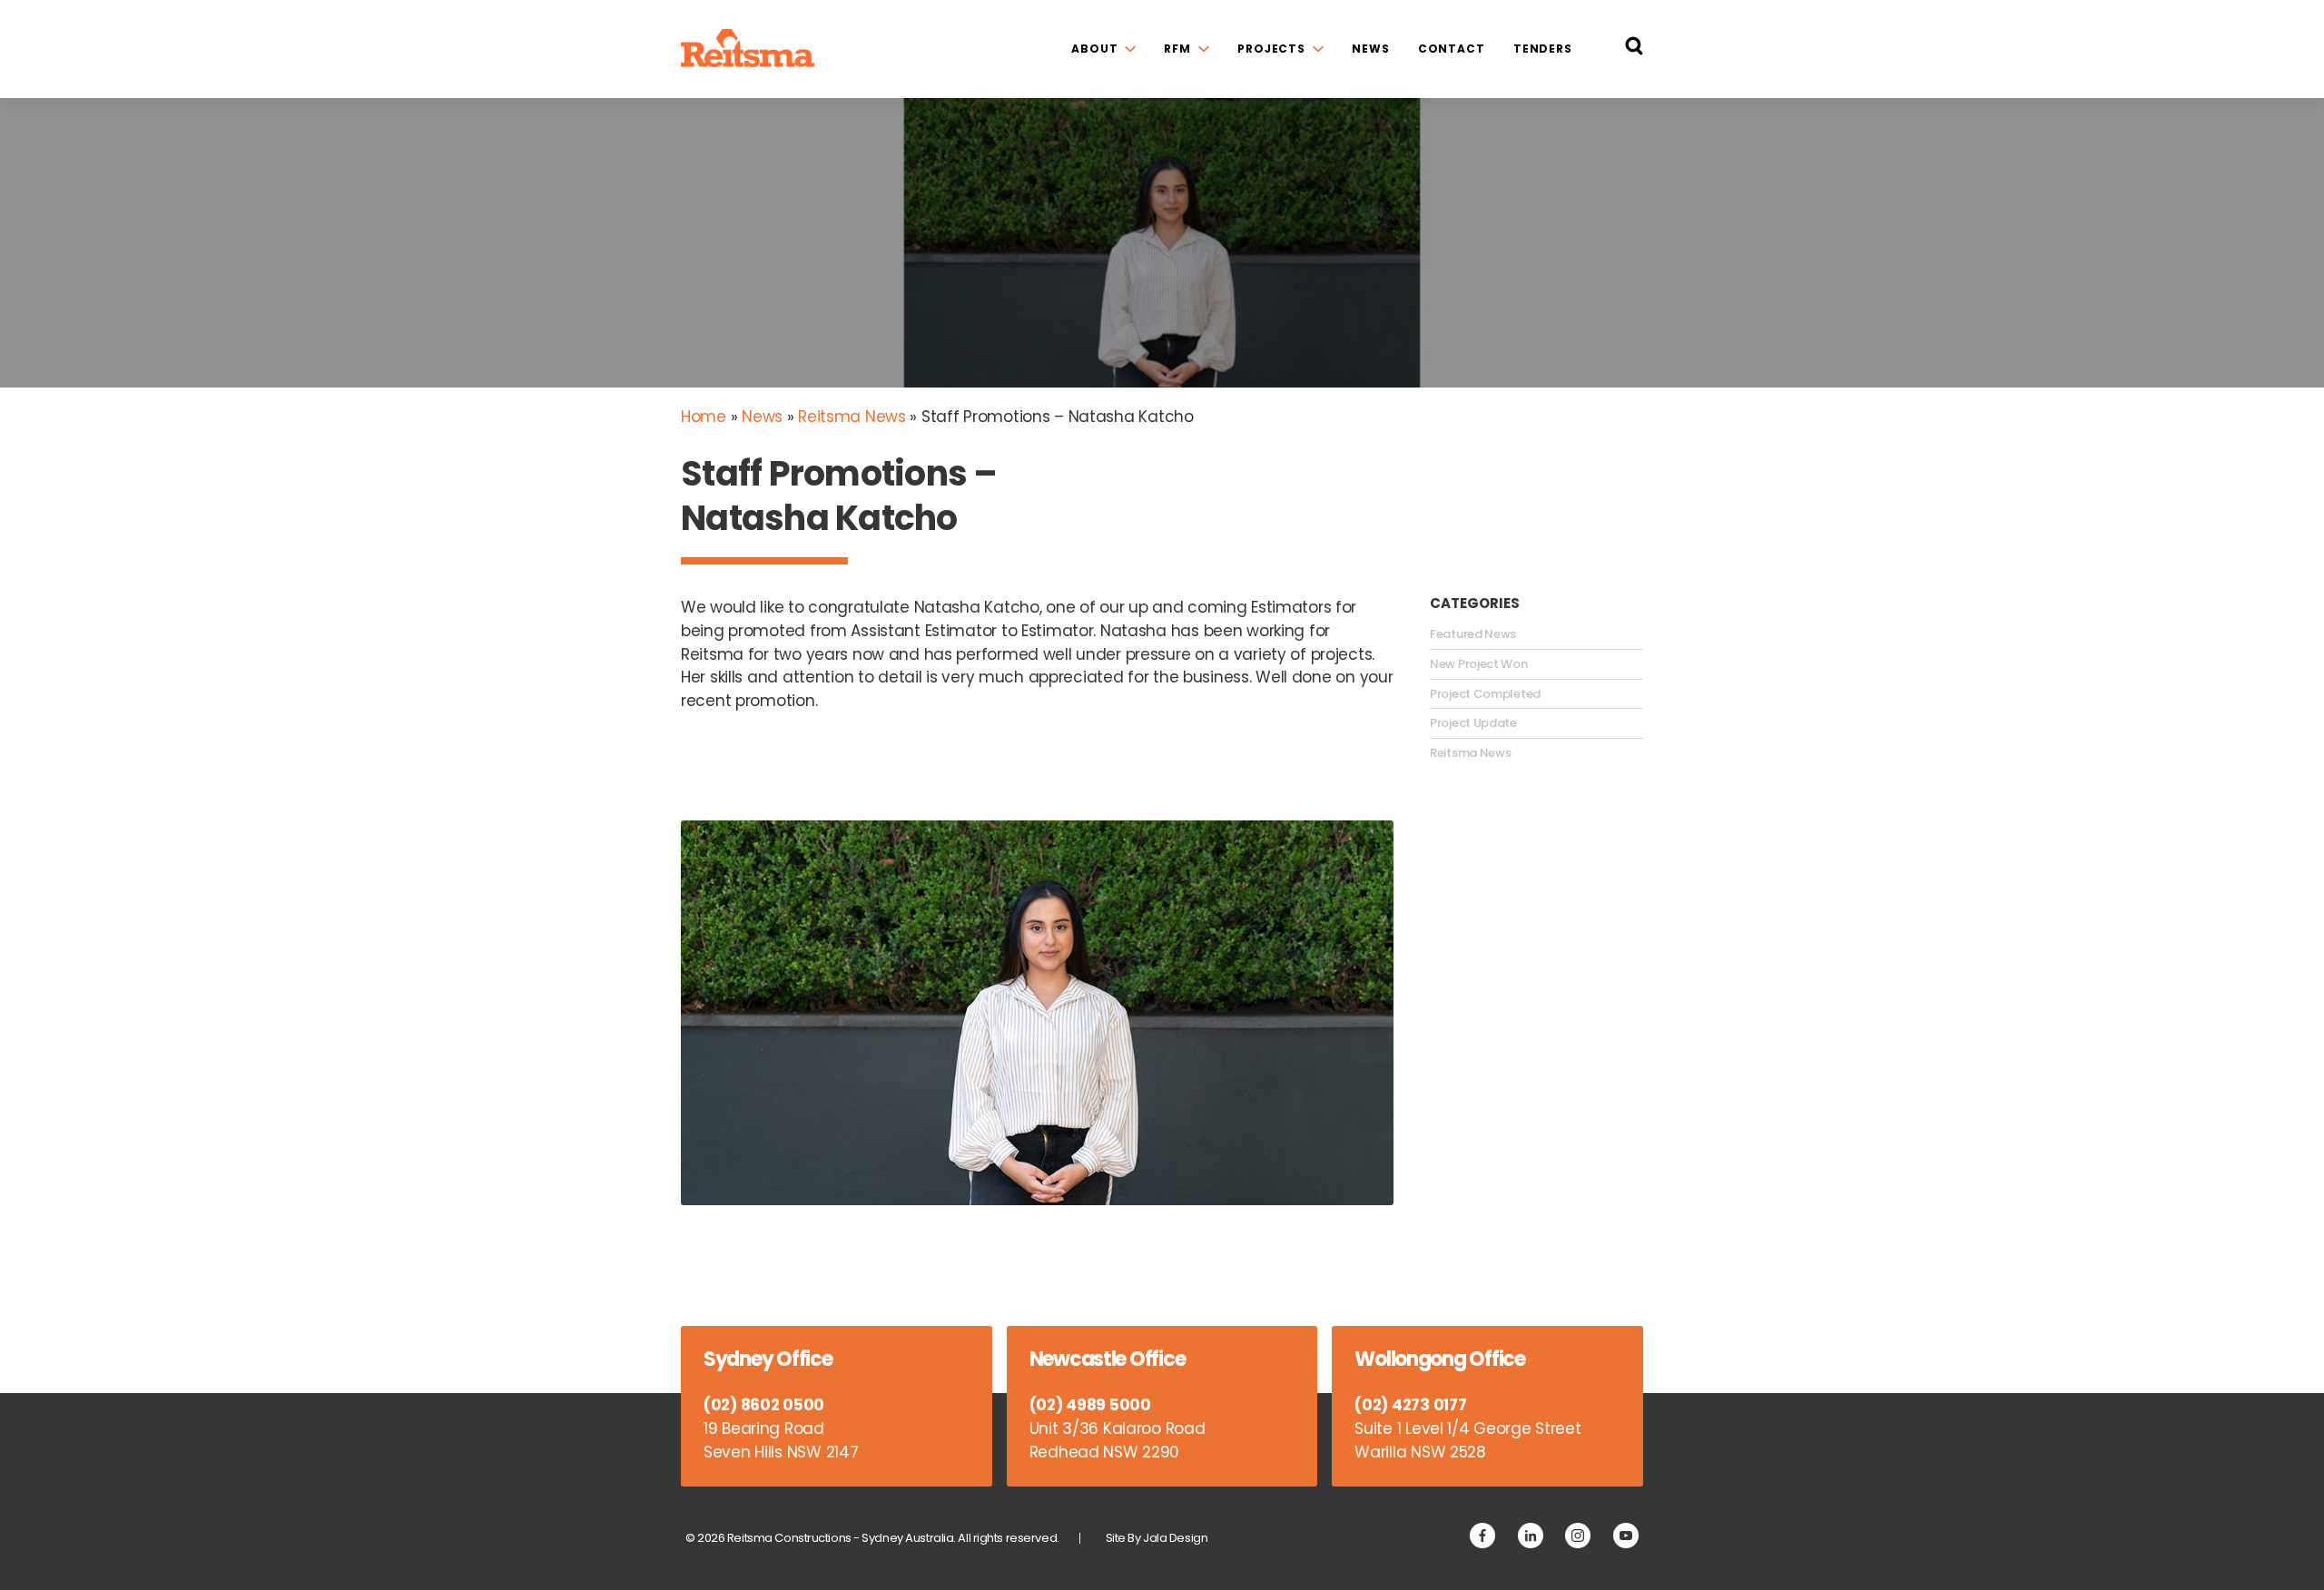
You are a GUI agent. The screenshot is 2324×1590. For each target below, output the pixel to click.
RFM (1177, 49)
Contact (1452, 49)
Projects (1271, 49)
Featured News (1473, 634)
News (1371, 49)
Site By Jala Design (1157, 1538)
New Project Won (1479, 664)
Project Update (1473, 723)
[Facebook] (1482, 1536)
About (1094, 49)
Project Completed (1485, 694)
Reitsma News (852, 417)
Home (704, 417)
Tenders (1543, 49)
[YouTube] (1626, 1536)
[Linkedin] (1531, 1536)
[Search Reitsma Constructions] (1634, 49)
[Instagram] (1578, 1536)
